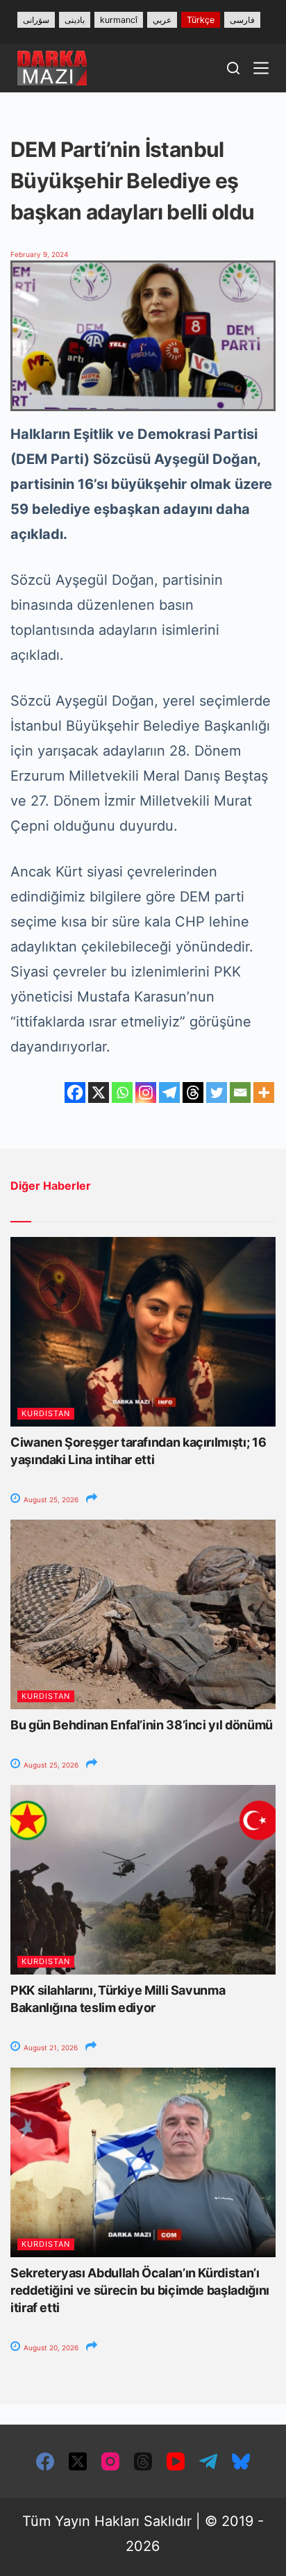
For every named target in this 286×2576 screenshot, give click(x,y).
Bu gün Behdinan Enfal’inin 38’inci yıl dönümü (142, 1725)
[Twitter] (217, 1092)
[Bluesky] (241, 2461)
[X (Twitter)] (78, 2461)
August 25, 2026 (50, 1499)
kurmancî (119, 20)
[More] (264, 1092)
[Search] (233, 68)
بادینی (75, 20)
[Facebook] (75, 1092)
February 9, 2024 (39, 254)
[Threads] (193, 1092)
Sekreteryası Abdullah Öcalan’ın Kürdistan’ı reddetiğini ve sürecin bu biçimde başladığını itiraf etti (140, 2290)
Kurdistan (46, 1413)
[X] (99, 1092)
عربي (162, 20)
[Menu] (261, 68)
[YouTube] (176, 2461)
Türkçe (201, 20)
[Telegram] (169, 1092)
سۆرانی (36, 20)
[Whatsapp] (122, 1092)
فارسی (242, 20)
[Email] (240, 1092)
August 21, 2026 (50, 2047)
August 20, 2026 (50, 2348)
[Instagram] (146, 1092)
